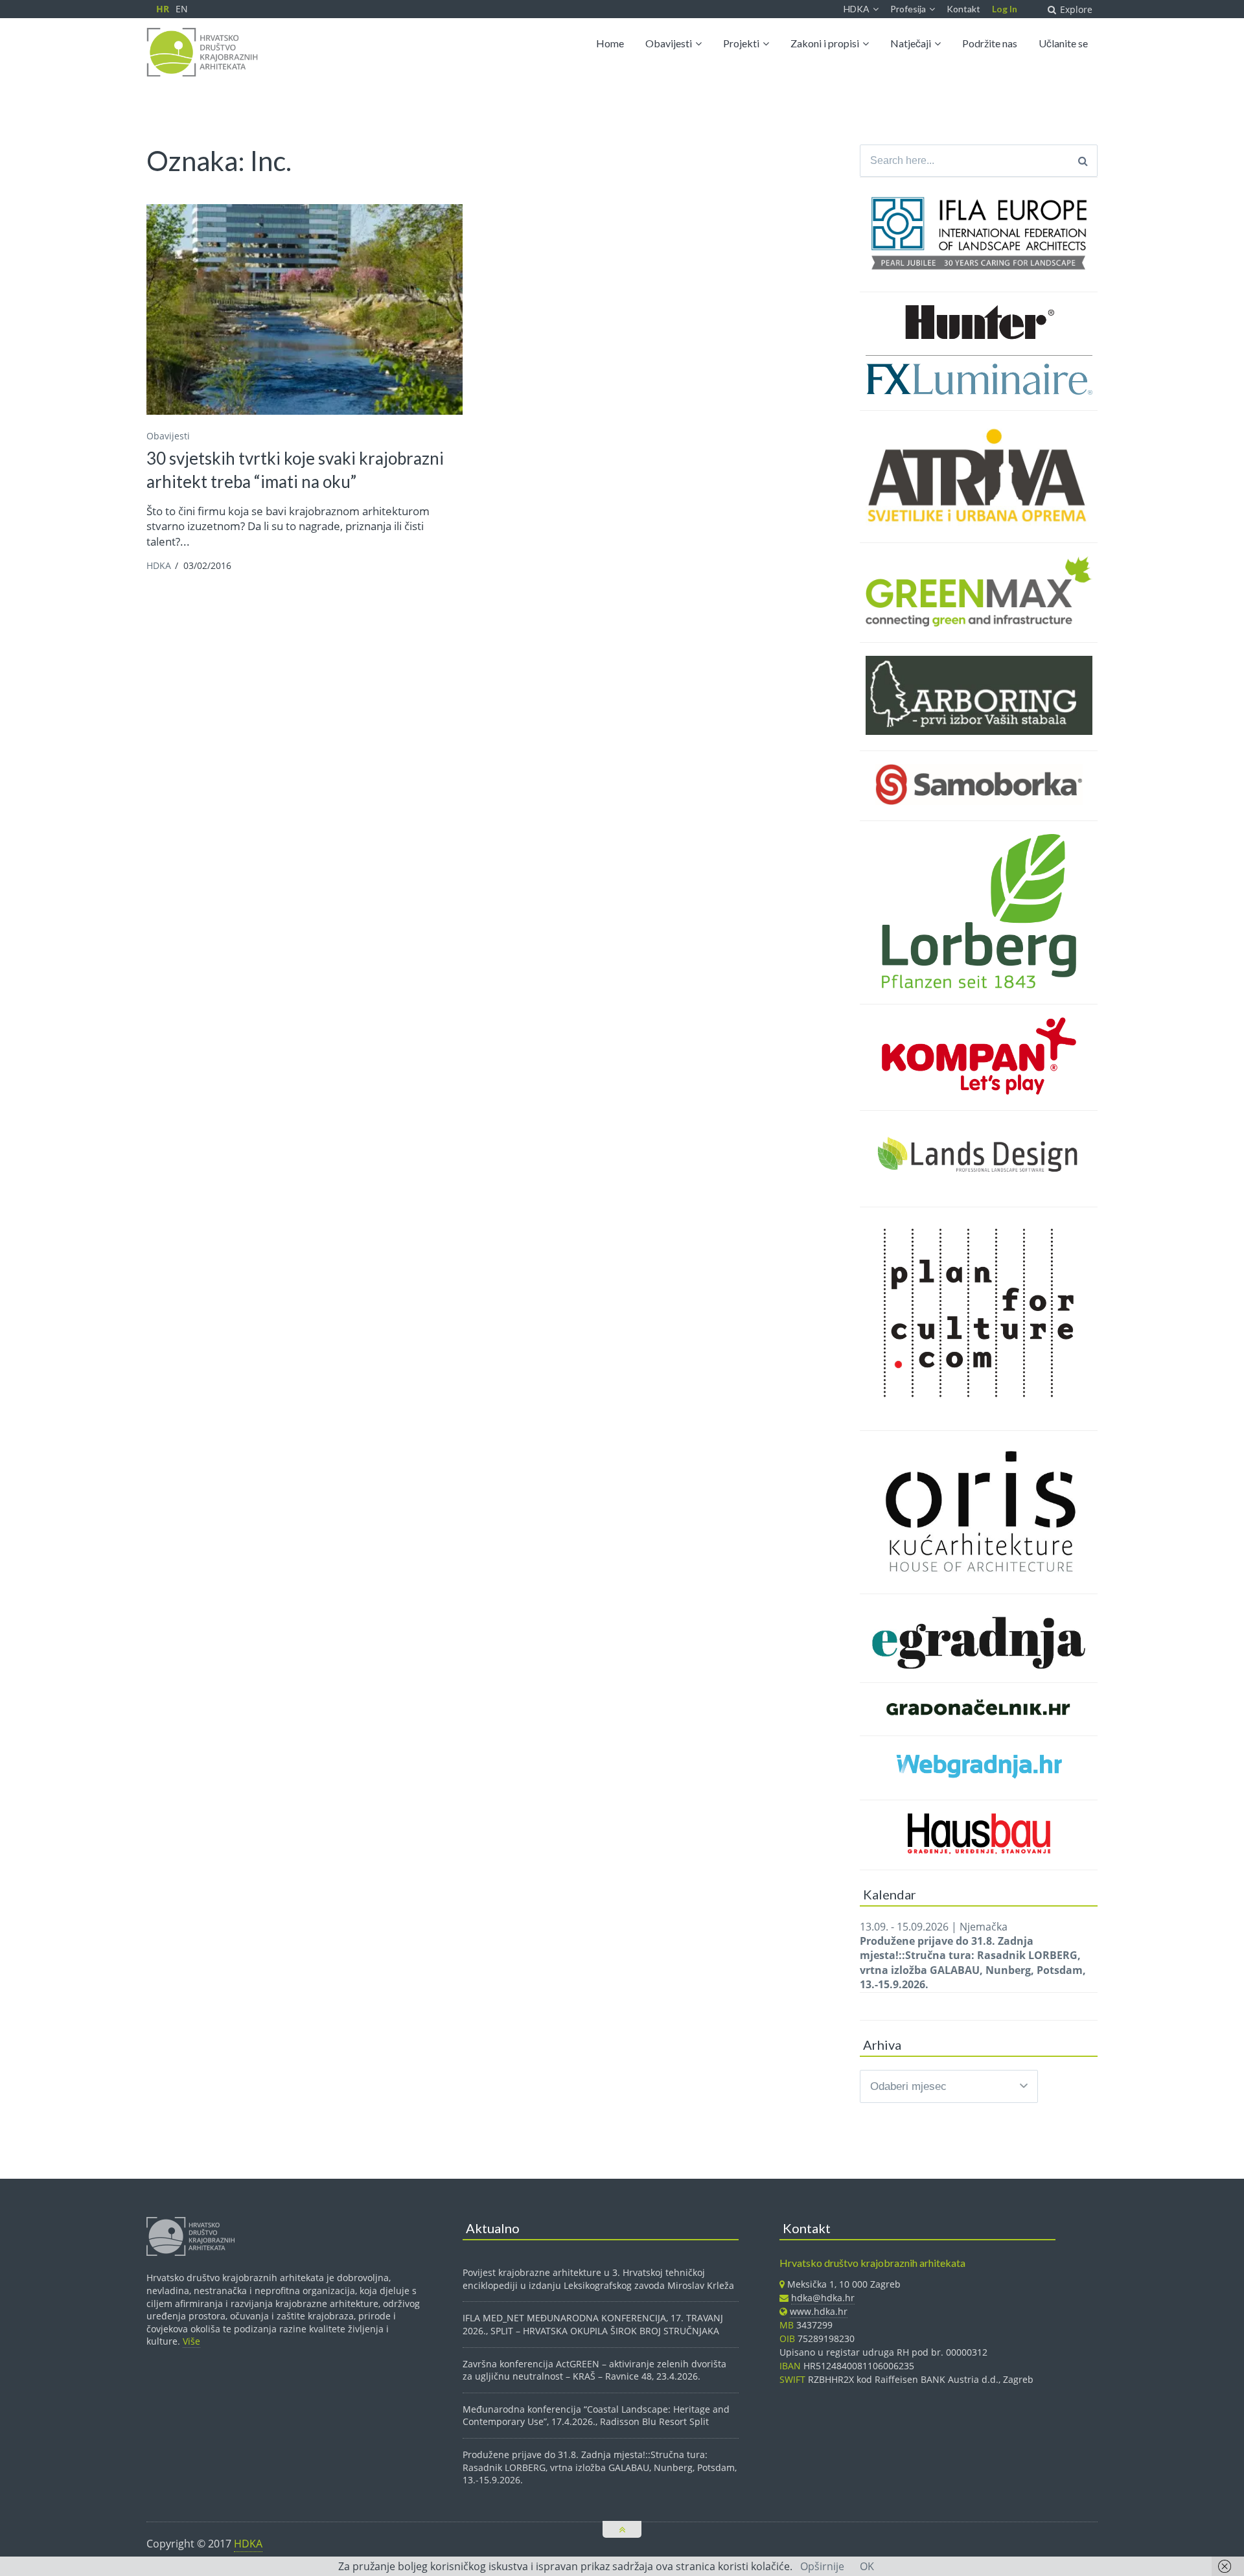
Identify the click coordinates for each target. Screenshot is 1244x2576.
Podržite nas (990, 43)
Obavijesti (669, 43)
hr (163, 9)
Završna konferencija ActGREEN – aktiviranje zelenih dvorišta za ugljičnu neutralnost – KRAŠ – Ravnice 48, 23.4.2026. (594, 2370)
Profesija (908, 9)
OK (867, 2566)
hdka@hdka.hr (823, 2298)
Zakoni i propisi (825, 43)
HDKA (857, 9)
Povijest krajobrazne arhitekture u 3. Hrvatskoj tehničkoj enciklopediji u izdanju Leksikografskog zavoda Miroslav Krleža (598, 2279)
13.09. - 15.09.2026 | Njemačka (973, 1956)
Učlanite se (1063, 43)
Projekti (741, 43)
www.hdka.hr (819, 2311)
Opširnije (822, 2566)
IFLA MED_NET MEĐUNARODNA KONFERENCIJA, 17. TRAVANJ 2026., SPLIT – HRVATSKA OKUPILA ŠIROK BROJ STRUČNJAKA (593, 2324)
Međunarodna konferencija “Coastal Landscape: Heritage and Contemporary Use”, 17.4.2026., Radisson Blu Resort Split (596, 2416)
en (182, 9)
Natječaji (911, 43)
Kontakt (963, 9)
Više (191, 2341)
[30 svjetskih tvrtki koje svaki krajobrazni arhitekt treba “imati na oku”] (305, 309)
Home (610, 43)
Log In (1005, 9)
